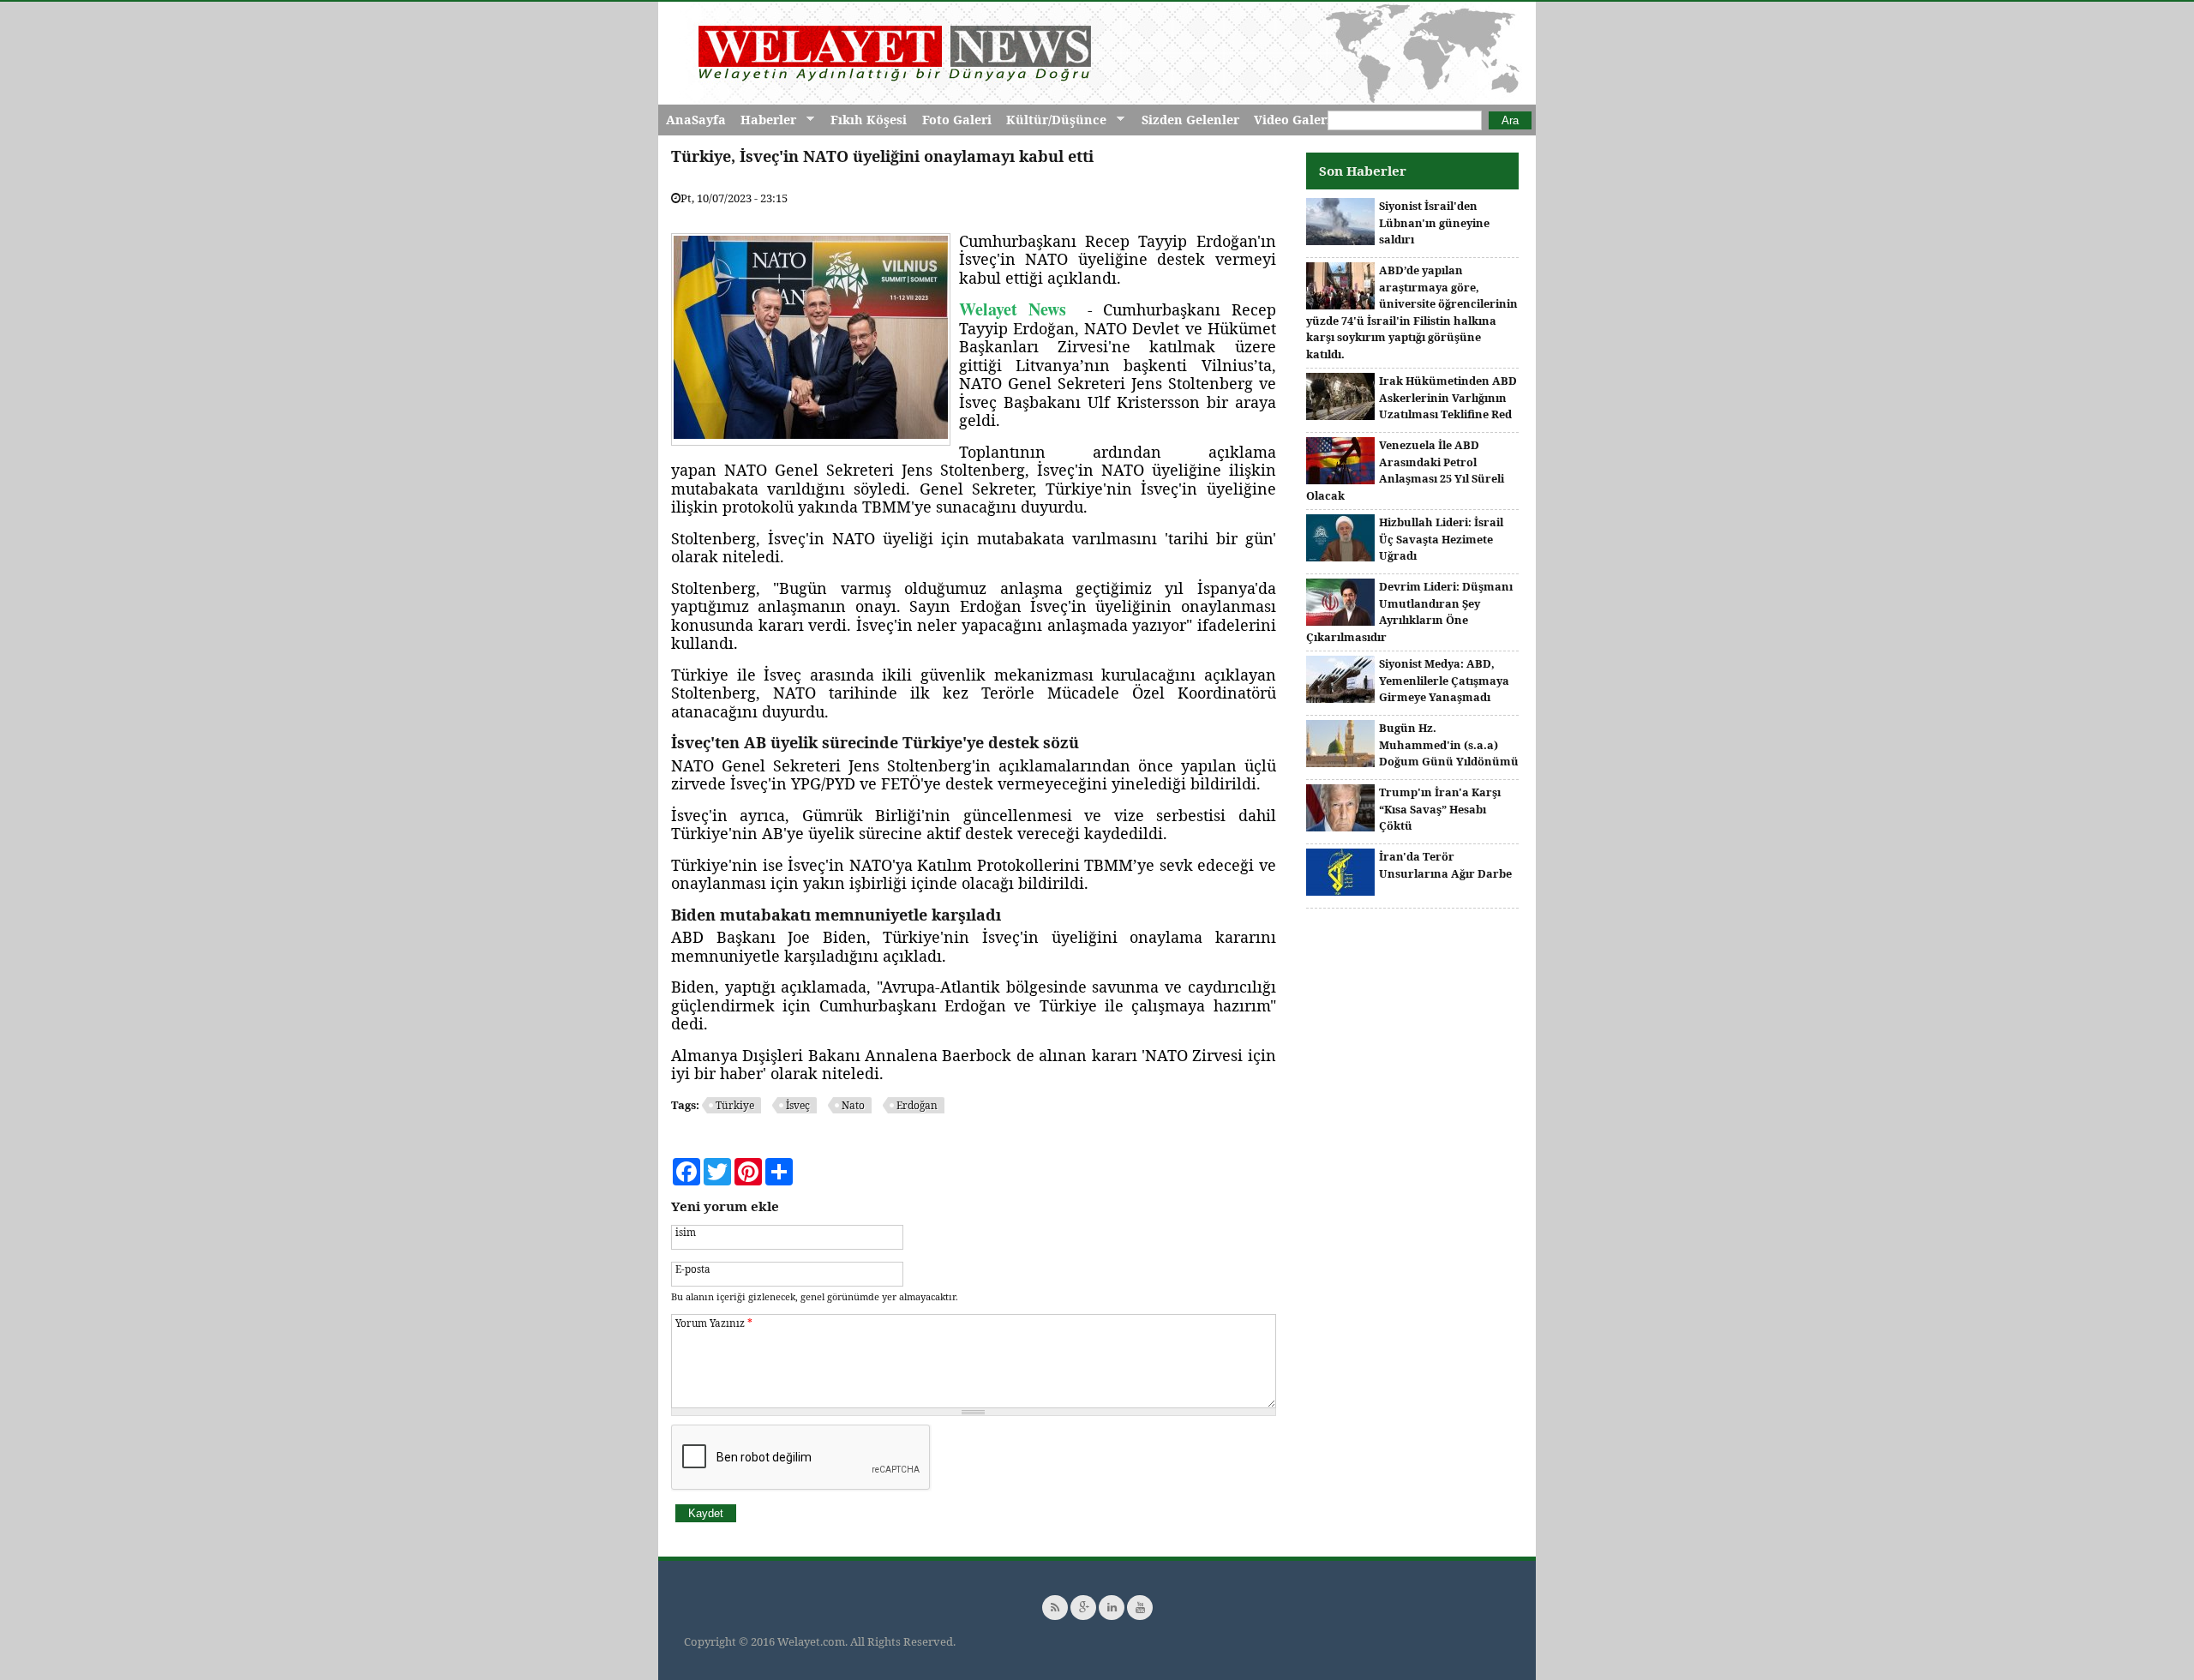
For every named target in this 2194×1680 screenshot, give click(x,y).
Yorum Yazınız (714, 1323)
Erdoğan (917, 1105)
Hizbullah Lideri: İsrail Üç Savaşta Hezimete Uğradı (1441, 539)
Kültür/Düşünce (1052, 120)
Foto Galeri (957, 120)
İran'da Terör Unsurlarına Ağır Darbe (1445, 865)
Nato (853, 1105)
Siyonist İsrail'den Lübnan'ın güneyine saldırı (1434, 222)
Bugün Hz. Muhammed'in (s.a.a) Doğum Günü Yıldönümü (1449, 744)
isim (686, 1232)
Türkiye (735, 1105)
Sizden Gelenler (1190, 120)
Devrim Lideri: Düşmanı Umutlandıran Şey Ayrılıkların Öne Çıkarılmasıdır (1409, 612)
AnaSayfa (696, 120)
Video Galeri (1292, 120)
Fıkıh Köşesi (869, 120)
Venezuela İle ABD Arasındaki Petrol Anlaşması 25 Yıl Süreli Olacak (1405, 470)
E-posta (693, 1269)
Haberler (764, 120)
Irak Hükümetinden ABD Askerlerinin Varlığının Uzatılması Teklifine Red (1448, 397)
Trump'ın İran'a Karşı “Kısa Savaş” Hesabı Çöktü (1440, 809)
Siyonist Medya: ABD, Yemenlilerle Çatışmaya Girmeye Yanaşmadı (1444, 680)
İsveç (798, 1105)
